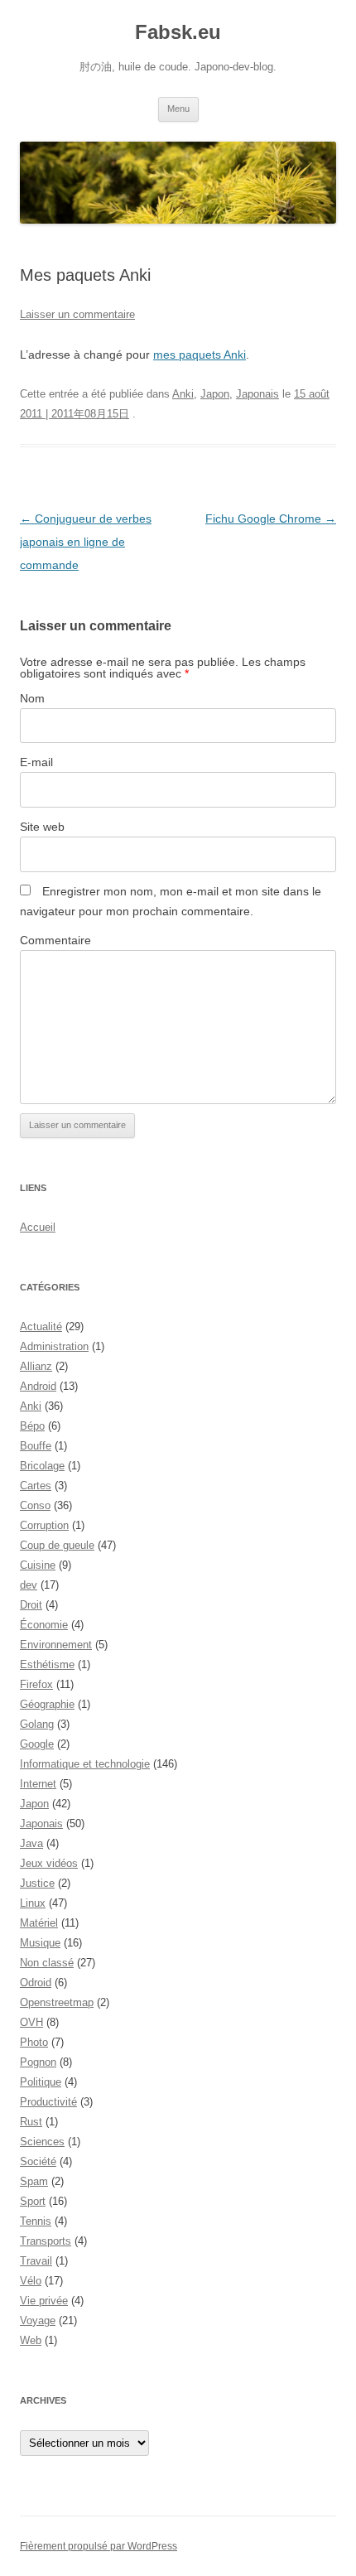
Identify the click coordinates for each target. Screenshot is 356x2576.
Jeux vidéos (49, 1863)
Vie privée (44, 2301)
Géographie (47, 1704)
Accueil (38, 1227)
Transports (46, 2241)
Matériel (39, 1923)
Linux (33, 1903)
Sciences (42, 2142)
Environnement (56, 1645)
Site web (42, 827)
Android (38, 1386)
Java (31, 1843)
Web (31, 2340)
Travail (36, 2261)
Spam (34, 2181)
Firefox (36, 1684)
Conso (35, 1505)
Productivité (48, 2102)
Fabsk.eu (178, 32)
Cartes (36, 1486)
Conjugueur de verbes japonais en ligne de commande (86, 542)
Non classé (47, 1963)
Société (38, 2161)
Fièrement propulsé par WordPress (99, 2546)
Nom (32, 698)
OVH (31, 2022)
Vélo (31, 2281)
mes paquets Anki (200, 355)
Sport (33, 2201)
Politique (41, 2082)
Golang (37, 1724)
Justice (37, 1883)
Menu (178, 109)
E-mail (36, 762)
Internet (38, 1784)
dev (29, 1585)
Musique (40, 1943)
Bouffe (36, 1446)
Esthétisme (47, 1664)
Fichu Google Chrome (271, 519)
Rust (31, 2122)
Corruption (44, 1525)
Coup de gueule (57, 1545)
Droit (31, 1605)
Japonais (257, 394)
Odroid (36, 1983)
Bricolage (42, 1466)
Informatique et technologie (85, 1764)
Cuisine (38, 1565)
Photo (34, 2042)
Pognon (38, 2062)
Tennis (36, 2221)
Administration (54, 1346)
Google (37, 1744)
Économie (44, 1625)
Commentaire (55, 940)
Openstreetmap (57, 2002)
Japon (215, 394)
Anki (183, 394)
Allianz (36, 1366)
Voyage (38, 2320)
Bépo (32, 1426)
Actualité (41, 1327)
